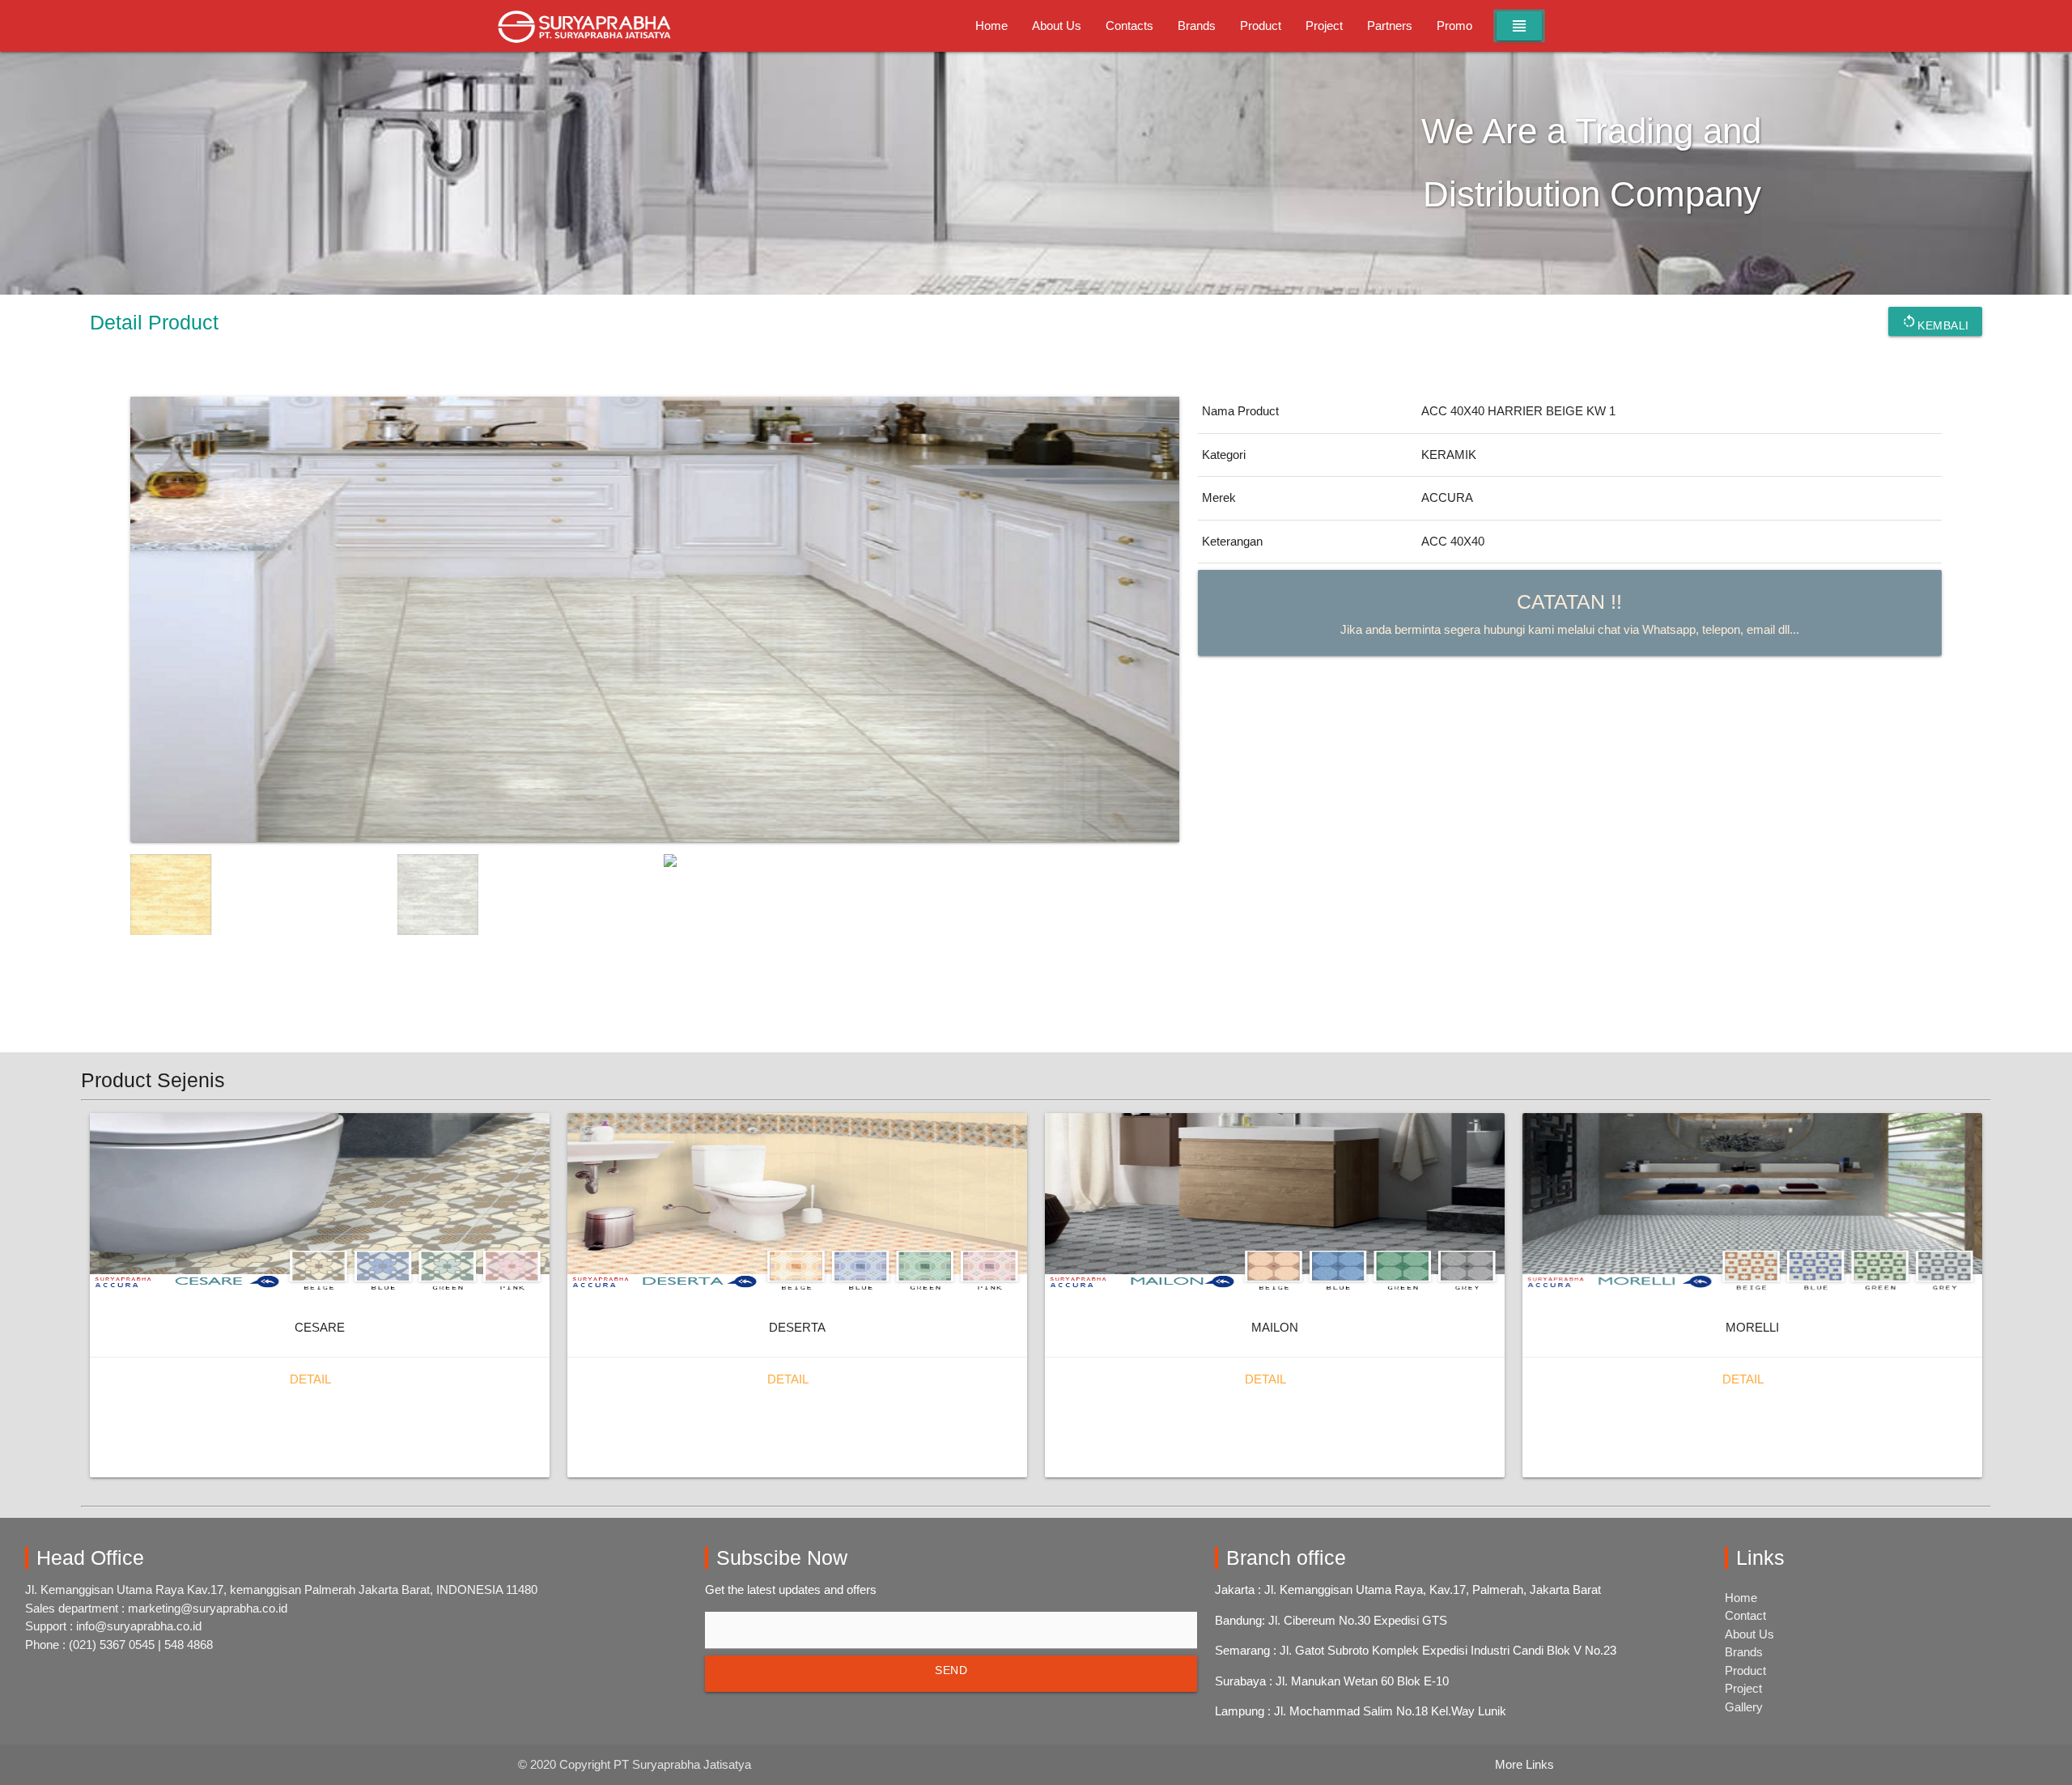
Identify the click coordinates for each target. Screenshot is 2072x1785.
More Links (1524, 1764)
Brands (1197, 25)
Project (1324, 25)
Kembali (1935, 323)
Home (991, 25)
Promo (1454, 25)
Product (1261, 25)
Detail (310, 1379)
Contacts (1129, 25)
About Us (1057, 25)
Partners (1390, 25)
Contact (1745, 1615)
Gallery (1744, 1707)
